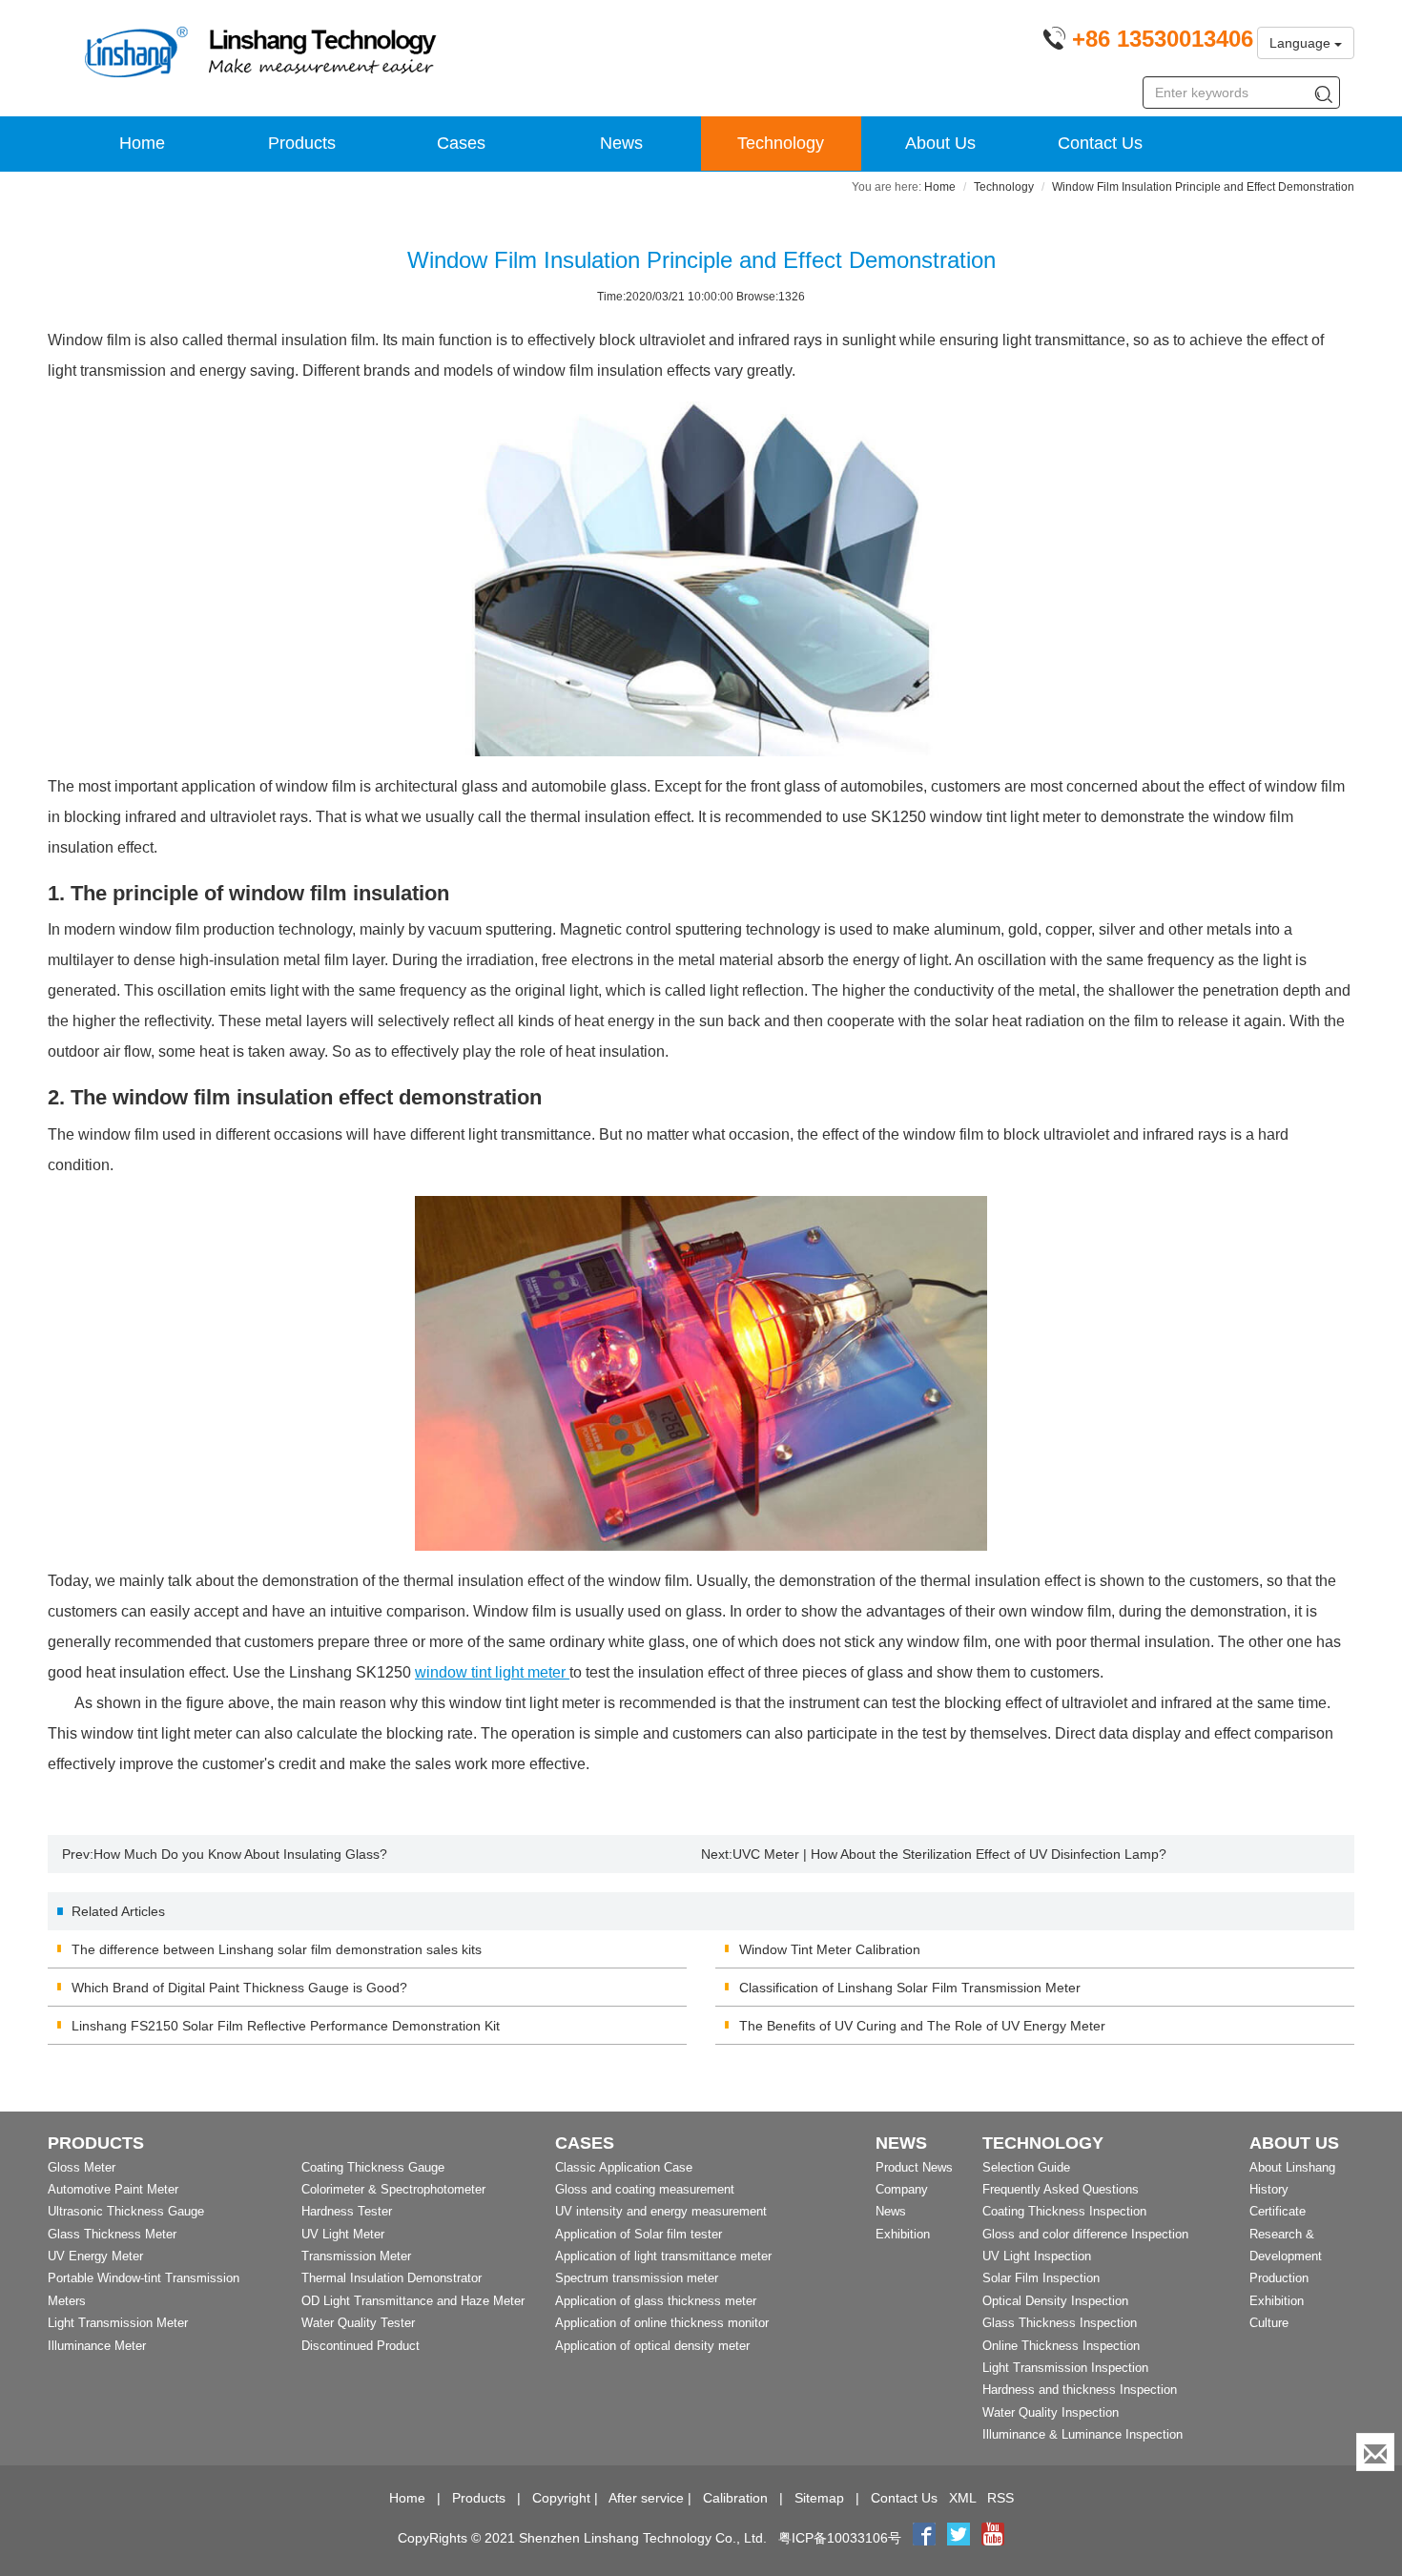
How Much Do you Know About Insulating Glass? (240, 1854)
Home (142, 143)
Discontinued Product (361, 2346)
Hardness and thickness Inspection (1080, 2390)
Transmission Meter (356, 2256)
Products (302, 143)
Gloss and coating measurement (645, 2189)
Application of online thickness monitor (662, 2323)
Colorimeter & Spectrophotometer (393, 2189)
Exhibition (903, 2234)
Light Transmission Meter (118, 2323)
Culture (1269, 2323)
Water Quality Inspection (1051, 2412)
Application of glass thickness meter (656, 2301)
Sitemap (819, 2498)
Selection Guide (1026, 2167)
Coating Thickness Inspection (1064, 2211)
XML (962, 2498)
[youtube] (993, 2538)
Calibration (735, 2498)
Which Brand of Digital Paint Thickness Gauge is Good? (239, 1988)
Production (1279, 2278)
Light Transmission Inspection (1065, 2368)
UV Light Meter (343, 2234)
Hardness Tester (347, 2211)
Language (1302, 43)
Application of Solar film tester (639, 2234)
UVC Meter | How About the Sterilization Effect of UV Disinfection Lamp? (949, 1854)
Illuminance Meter (97, 2346)
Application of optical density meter (652, 2346)
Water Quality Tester (358, 2323)
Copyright (561, 2498)
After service (646, 2498)
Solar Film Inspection (1041, 2278)
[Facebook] (924, 2538)
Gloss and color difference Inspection (1085, 2234)
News (621, 143)
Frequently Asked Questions (1061, 2189)
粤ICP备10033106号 (840, 2538)
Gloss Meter (82, 2167)
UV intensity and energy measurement (661, 2211)
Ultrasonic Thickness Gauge (126, 2211)
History (1269, 2189)
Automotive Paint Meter (113, 2189)
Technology (781, 143)
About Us (940, 143)
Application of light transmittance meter (663, 2256)
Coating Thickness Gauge (373, 2167)
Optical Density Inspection (1055, 2301)
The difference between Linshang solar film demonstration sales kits (277, 1949)
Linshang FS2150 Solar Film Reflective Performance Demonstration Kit (286, 2026)
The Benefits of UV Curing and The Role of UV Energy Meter (922, 2026)
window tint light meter (492, 1672)
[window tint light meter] (701, 1373)
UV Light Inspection (1037, 2256)
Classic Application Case (624, 2167)
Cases (461, 143)
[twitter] (960, 2538)
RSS (1000, 2498)
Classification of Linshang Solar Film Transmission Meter (910, 1988)
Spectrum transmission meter (637, 2278)
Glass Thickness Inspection (1060, 2323)
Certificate (1278, 2211)
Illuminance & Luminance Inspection (1082, 2434)
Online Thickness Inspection (1061, 2346)
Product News (914, 2167)
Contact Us (1100, 143)
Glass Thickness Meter (112, 2234)
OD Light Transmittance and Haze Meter (413, 2301)
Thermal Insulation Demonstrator (392, 2278)
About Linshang (1292, 2167)
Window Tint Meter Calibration (830, 1949)
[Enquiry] (1375, 2452)
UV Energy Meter (95, 2256)
